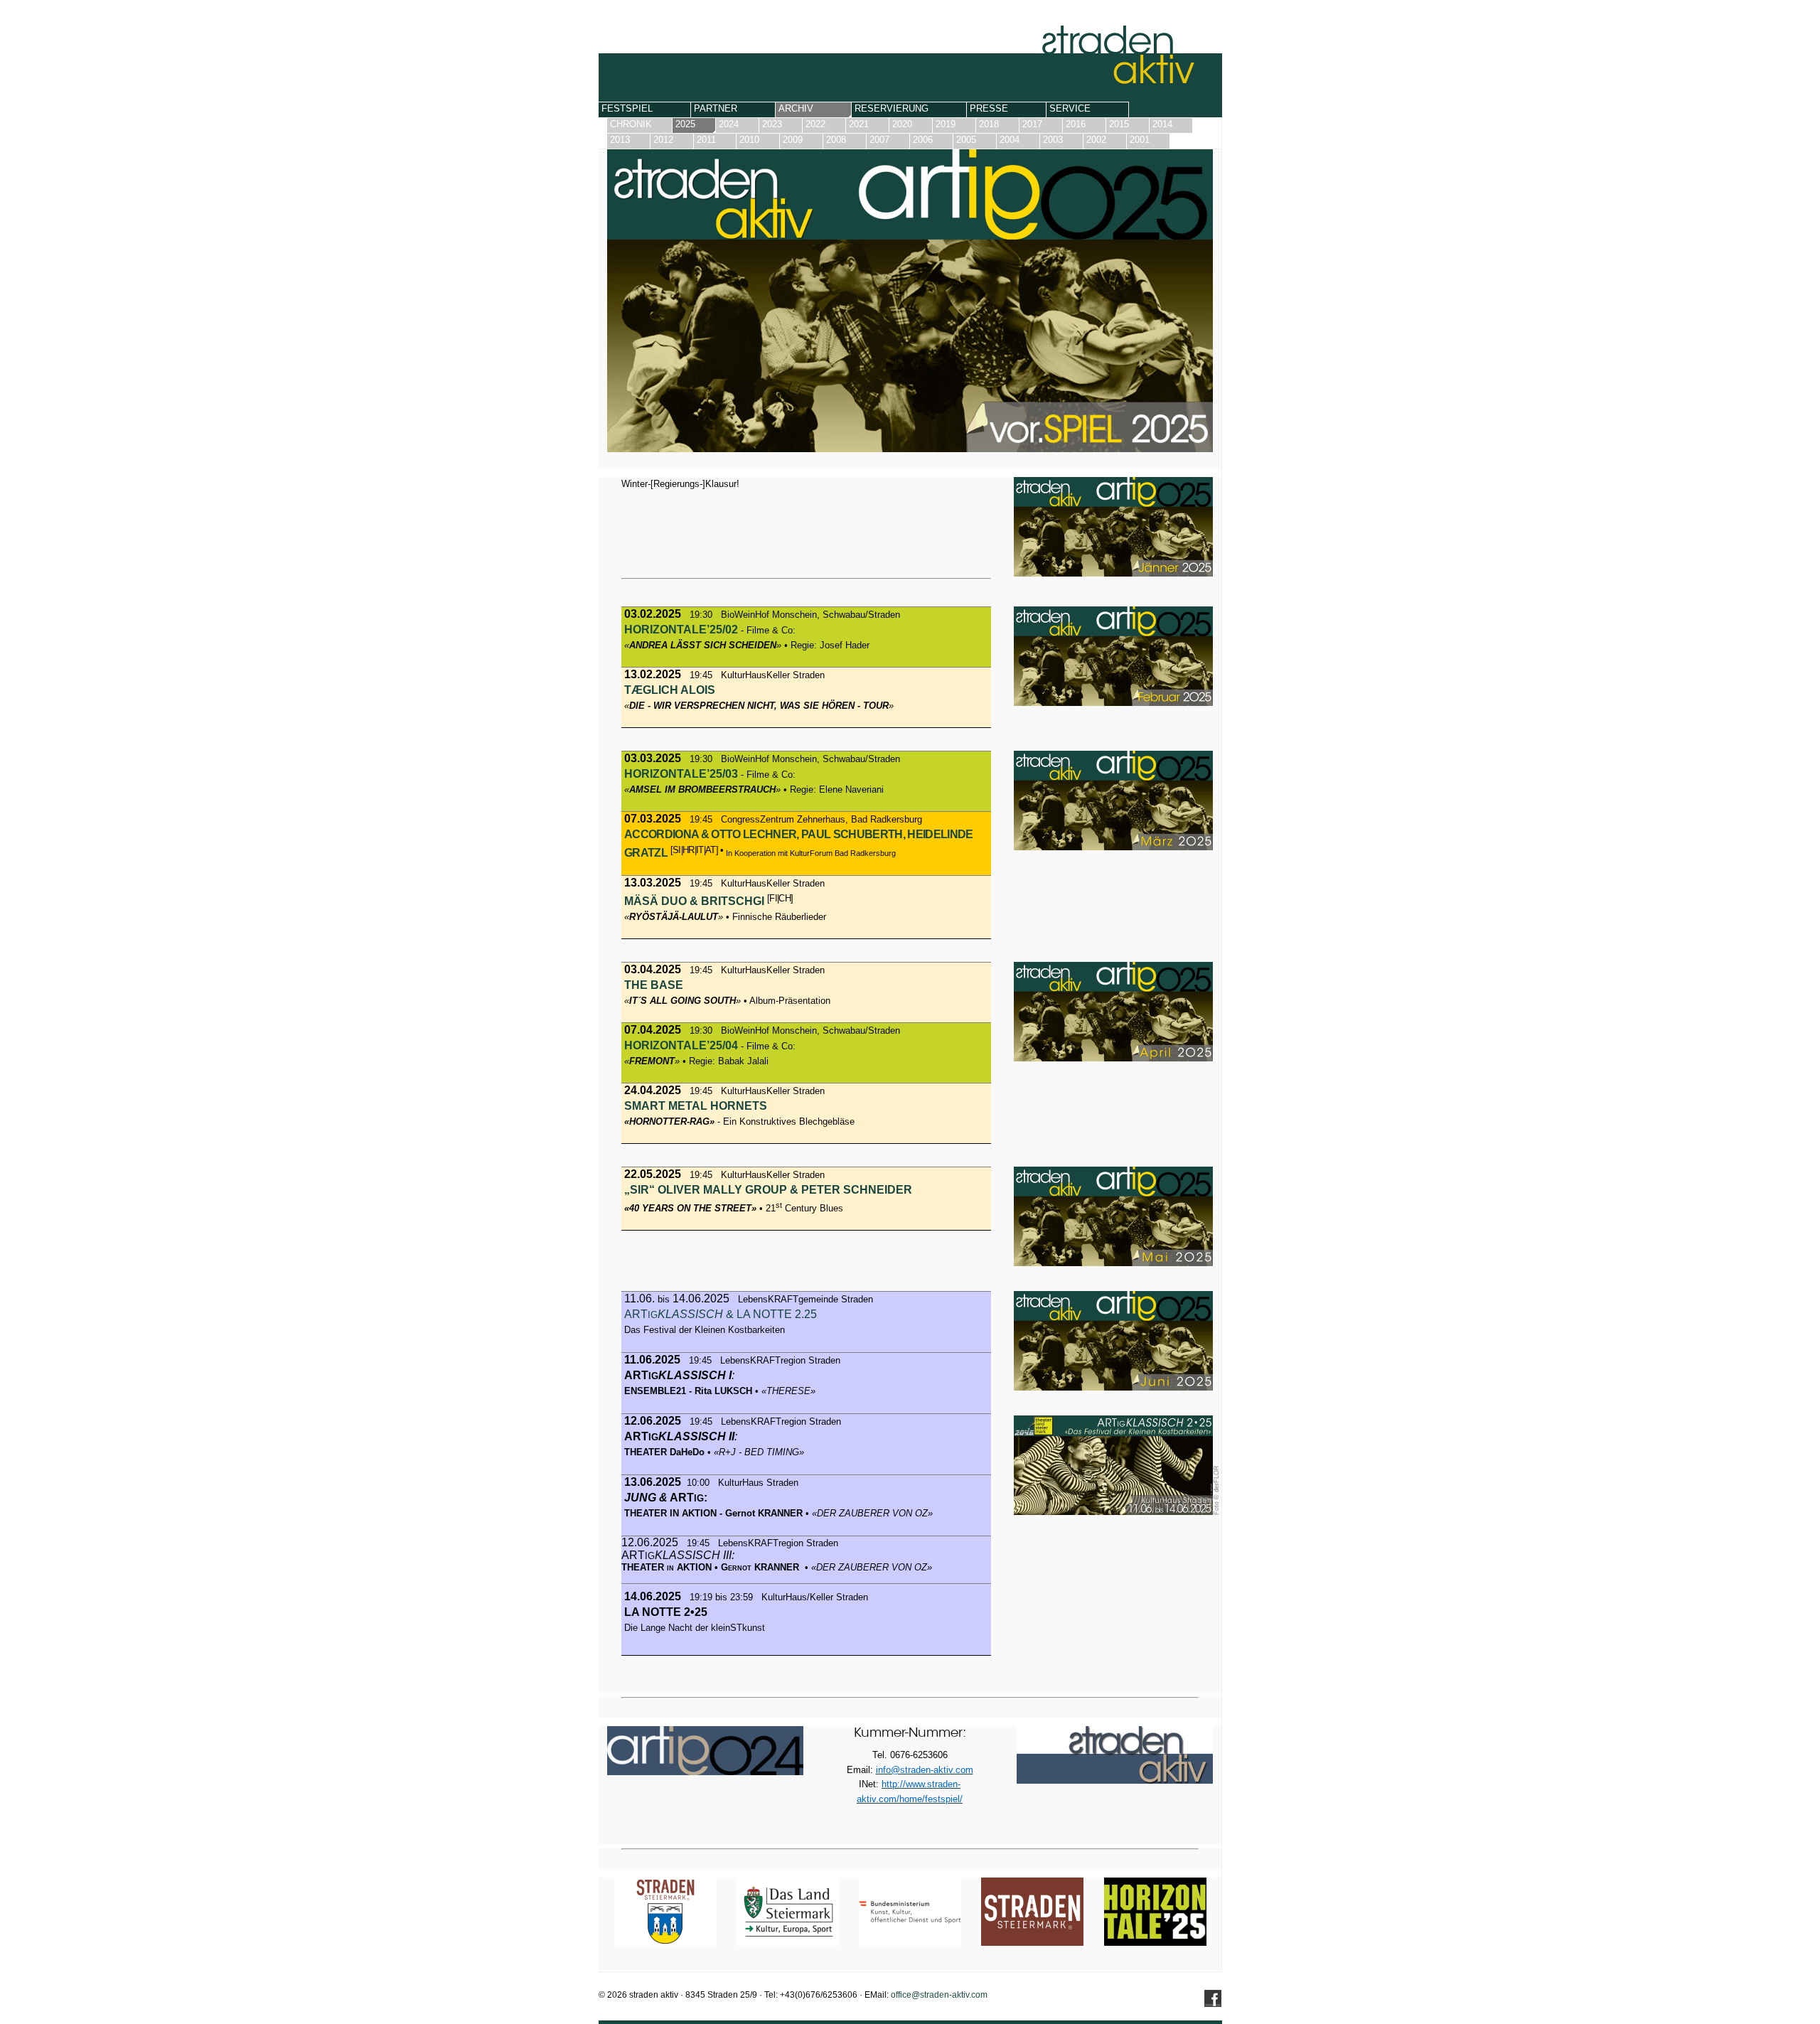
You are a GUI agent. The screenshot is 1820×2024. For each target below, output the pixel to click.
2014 (1162, 124)
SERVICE (1070, 108)
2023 (772, 124)
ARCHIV (796, 108)
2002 (1096, 140)
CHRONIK (631, 124)
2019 (946, 124)
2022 (815, 124)
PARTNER (716, 108)
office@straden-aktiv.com (939, 1995)
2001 (1140, 140)
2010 (749, 140)
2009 (793, 140)
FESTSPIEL (627, 108)
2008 (836, 140)
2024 (729, 124)
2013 (620, 140)
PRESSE (989, 108)
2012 (663, 140)
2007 (879, 140)
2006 (923, 140)
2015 (1119, 124)
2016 (1076, 124)
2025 (685, 124)
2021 (859, 124)
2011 (706, 140)
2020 (902, 124)
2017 (1032, 124)
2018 (989, 124)
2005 (966, 140)
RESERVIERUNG (892, 108)
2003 (1053, 140)
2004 (1010, 140)
